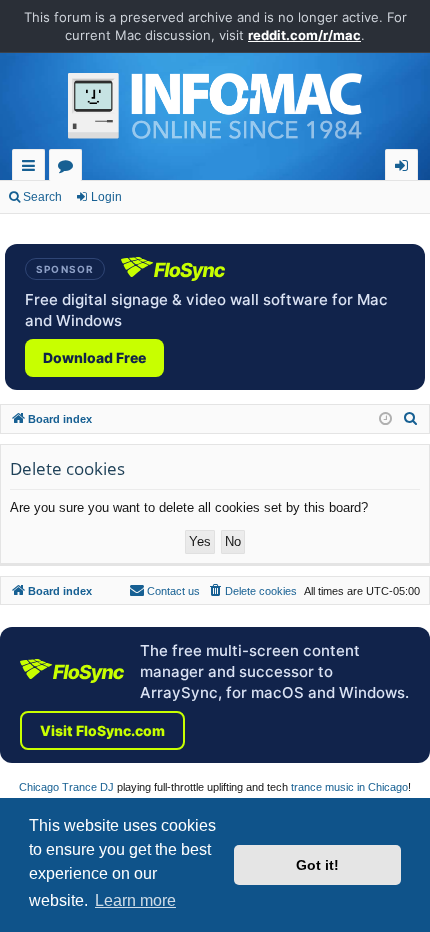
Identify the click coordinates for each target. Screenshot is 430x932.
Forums (69, 168)
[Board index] (215, 111)
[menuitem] (411, 419)
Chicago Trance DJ (66, 787)
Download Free (94, 357)
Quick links (32, 168)
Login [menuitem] (405, 168)
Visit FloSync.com (102, 730)
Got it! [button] (317, 865)
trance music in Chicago (349, 787)
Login (106, 197)
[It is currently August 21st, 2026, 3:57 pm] (385, 419)
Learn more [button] (135, 900)
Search (42, 197)
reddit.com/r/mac (304, 35)
